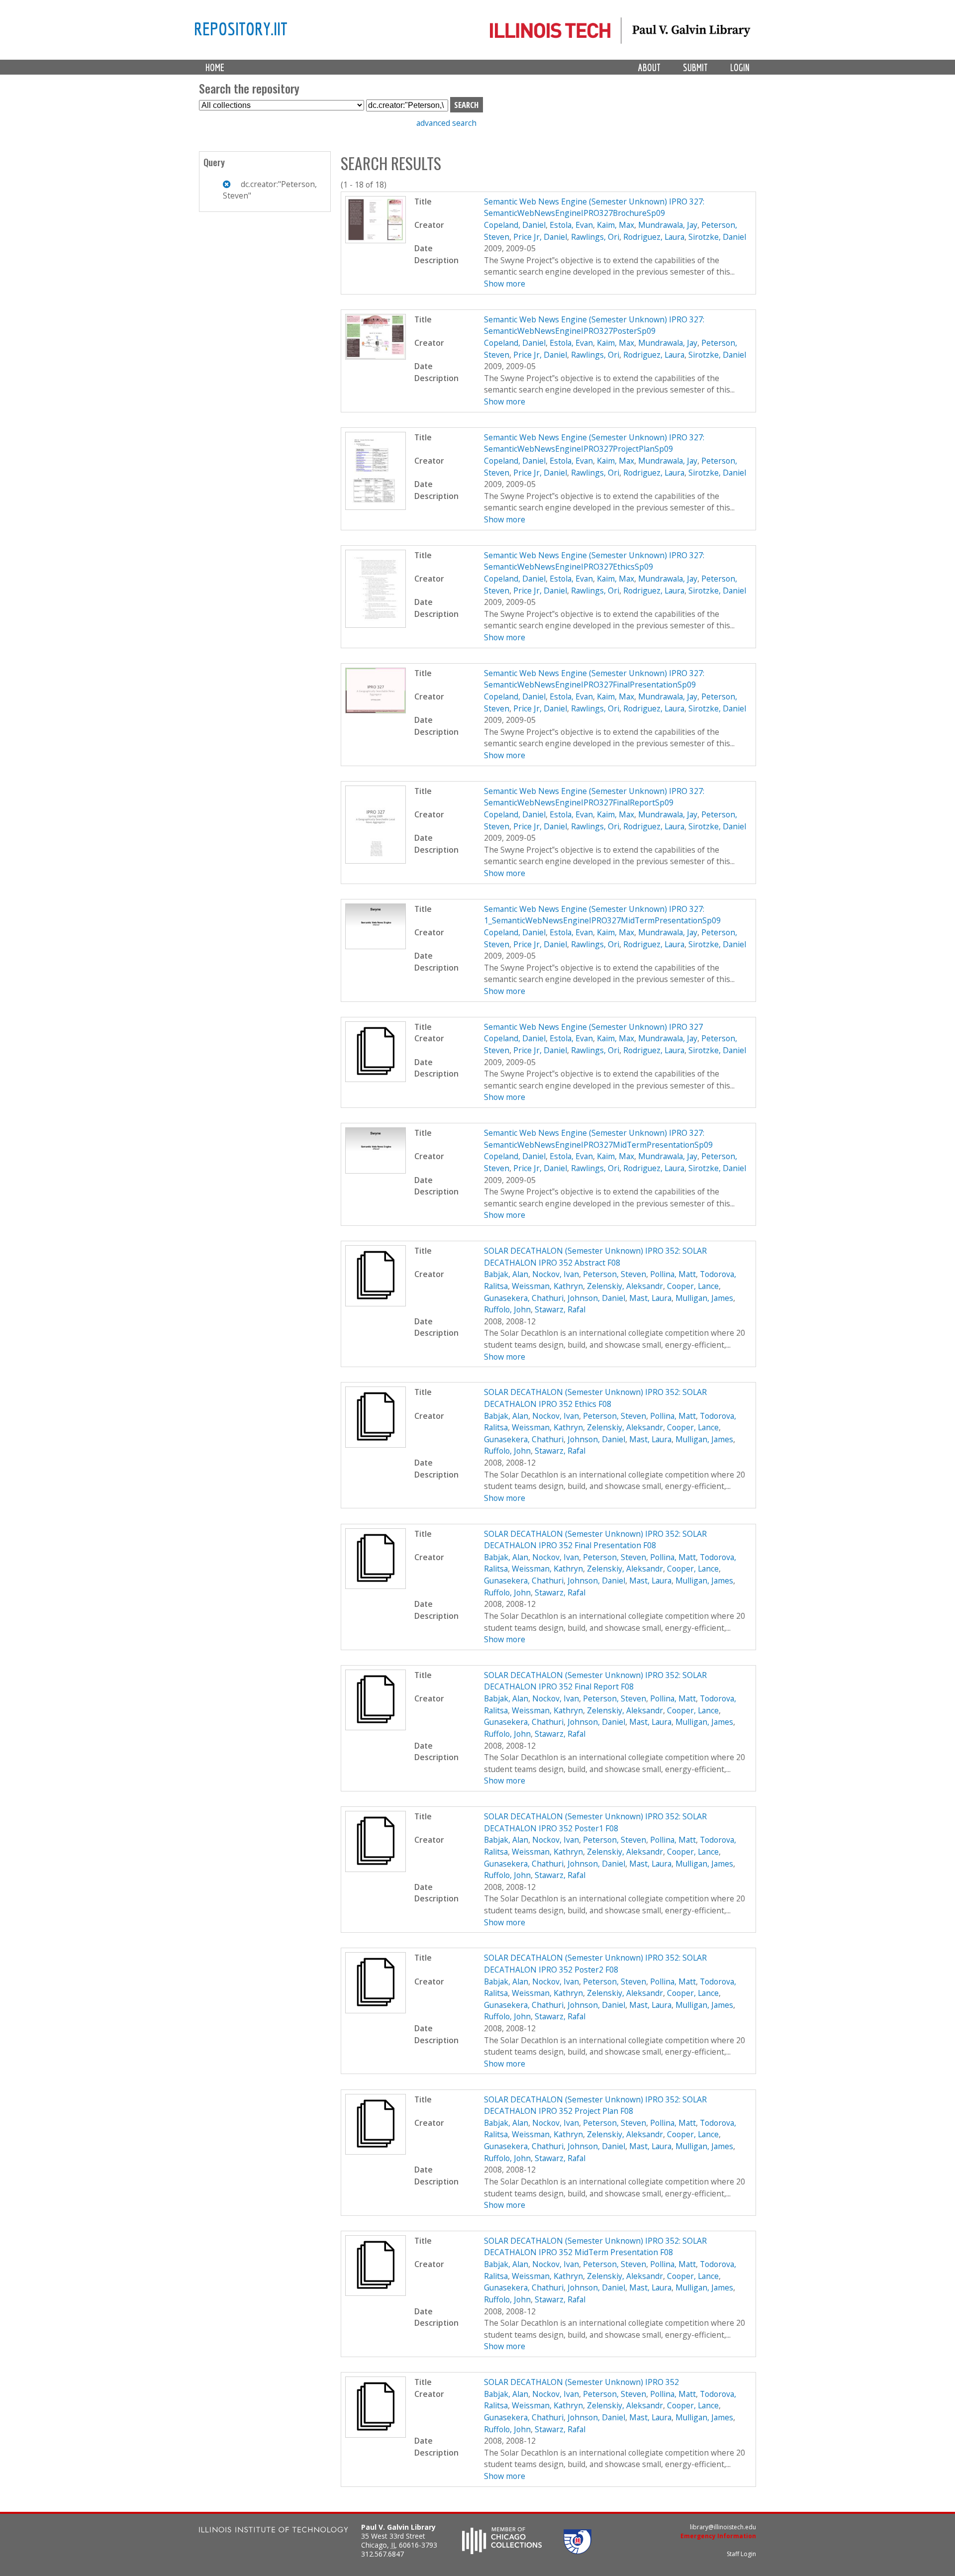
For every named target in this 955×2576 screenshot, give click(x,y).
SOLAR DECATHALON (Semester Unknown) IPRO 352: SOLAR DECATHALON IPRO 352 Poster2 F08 (595, 1964)
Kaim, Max (616, 225)
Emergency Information (718, 2536)
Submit (695, 67)
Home (215, 67)
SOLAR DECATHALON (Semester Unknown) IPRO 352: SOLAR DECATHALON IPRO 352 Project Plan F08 (595, 2105)
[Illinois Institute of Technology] (274, 2531)
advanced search (446, 123)
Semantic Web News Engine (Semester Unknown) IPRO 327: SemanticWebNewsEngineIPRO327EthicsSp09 (594, 561)
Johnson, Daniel (596, 1298)
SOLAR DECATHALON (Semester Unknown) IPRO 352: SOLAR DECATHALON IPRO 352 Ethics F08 (595, 1398)
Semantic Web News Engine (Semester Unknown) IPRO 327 (593, 1027)
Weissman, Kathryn (547, 1286)
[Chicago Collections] (502, 2551)
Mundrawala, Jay (668, 225)
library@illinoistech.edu (723, 2527)
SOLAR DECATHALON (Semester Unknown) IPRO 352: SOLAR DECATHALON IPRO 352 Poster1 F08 (595, 1822)
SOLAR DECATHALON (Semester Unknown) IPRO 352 (581, 2382)
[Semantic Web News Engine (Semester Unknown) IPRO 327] (376, 1079)
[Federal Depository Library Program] (577, 2551)
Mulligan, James (704, 1298)
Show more (505, 284)
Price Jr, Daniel (540, 237)
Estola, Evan (571, 225)
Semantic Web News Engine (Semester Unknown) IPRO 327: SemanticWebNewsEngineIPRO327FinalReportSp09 (594, 797)
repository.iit (241, 28)
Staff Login (741, 2554)
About (649, 67)
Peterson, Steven (615, 1274)
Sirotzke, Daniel (717, 237)
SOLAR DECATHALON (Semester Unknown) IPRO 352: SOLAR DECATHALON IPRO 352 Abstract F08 (595, 1257)
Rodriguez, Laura (654, 237)
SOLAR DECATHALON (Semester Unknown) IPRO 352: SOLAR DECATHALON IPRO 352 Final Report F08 (595, 1681)
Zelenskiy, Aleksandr (625, 1286)
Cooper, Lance (693, 1286)
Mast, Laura (650, 1298)
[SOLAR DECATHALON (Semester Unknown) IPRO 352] (376, 2435)
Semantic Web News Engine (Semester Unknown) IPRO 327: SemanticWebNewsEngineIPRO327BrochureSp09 (594, 207)
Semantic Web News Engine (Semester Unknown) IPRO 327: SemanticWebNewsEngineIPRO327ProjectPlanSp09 (594, 443)
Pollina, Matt (673, 1274)
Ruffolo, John (507, 1309)
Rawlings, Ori (595, 237)
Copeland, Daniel (515, 225)
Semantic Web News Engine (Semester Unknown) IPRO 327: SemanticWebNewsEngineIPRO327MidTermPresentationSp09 (598, 1139)
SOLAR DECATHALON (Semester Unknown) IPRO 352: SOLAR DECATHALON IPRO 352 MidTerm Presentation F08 (595, 2247)
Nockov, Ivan (556, 1274)
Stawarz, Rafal (560, 1309)
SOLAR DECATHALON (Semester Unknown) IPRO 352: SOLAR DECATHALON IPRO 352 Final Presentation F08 (595, 1540)
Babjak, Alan (506, 1274)
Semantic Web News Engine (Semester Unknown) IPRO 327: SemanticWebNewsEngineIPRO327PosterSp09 (594, 325)
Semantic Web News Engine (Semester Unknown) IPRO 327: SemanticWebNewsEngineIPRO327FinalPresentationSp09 (594, 679)
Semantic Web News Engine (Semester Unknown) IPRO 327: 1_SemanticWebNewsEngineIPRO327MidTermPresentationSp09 (602, 915)
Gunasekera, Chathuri (524, 1298)
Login (740, 67)
